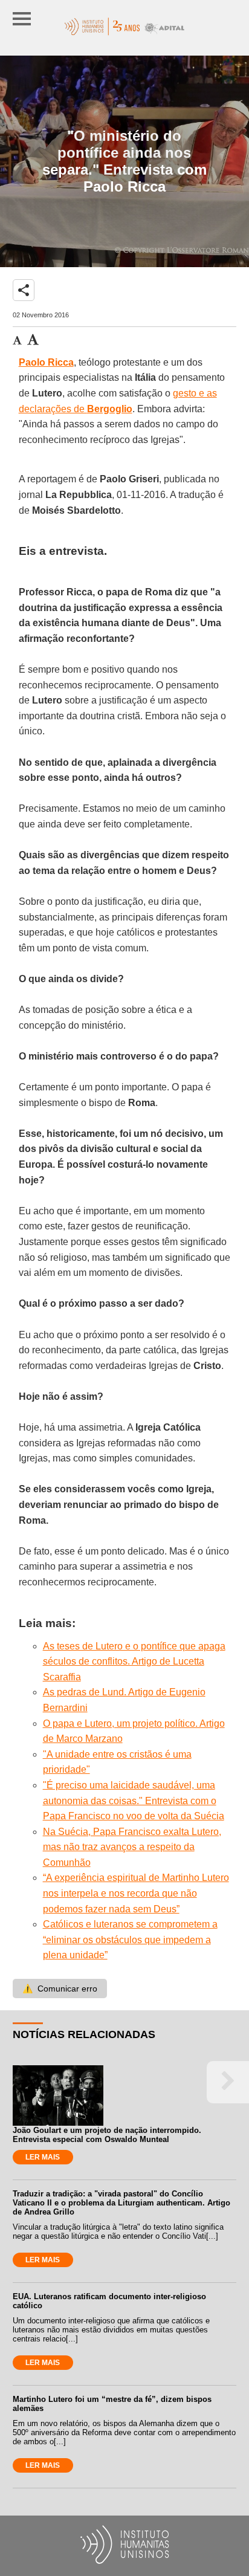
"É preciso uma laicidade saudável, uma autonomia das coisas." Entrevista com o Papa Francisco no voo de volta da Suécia (134, 1801)
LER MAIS (43, 2157)
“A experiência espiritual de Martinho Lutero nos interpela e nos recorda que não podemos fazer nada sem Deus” (136, 1893)
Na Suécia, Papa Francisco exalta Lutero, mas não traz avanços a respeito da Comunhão (132, 1847)
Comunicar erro (60, 1989)
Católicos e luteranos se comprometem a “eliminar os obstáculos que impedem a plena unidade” (130, 1940)
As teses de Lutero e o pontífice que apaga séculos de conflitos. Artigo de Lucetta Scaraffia (134, 1662)
